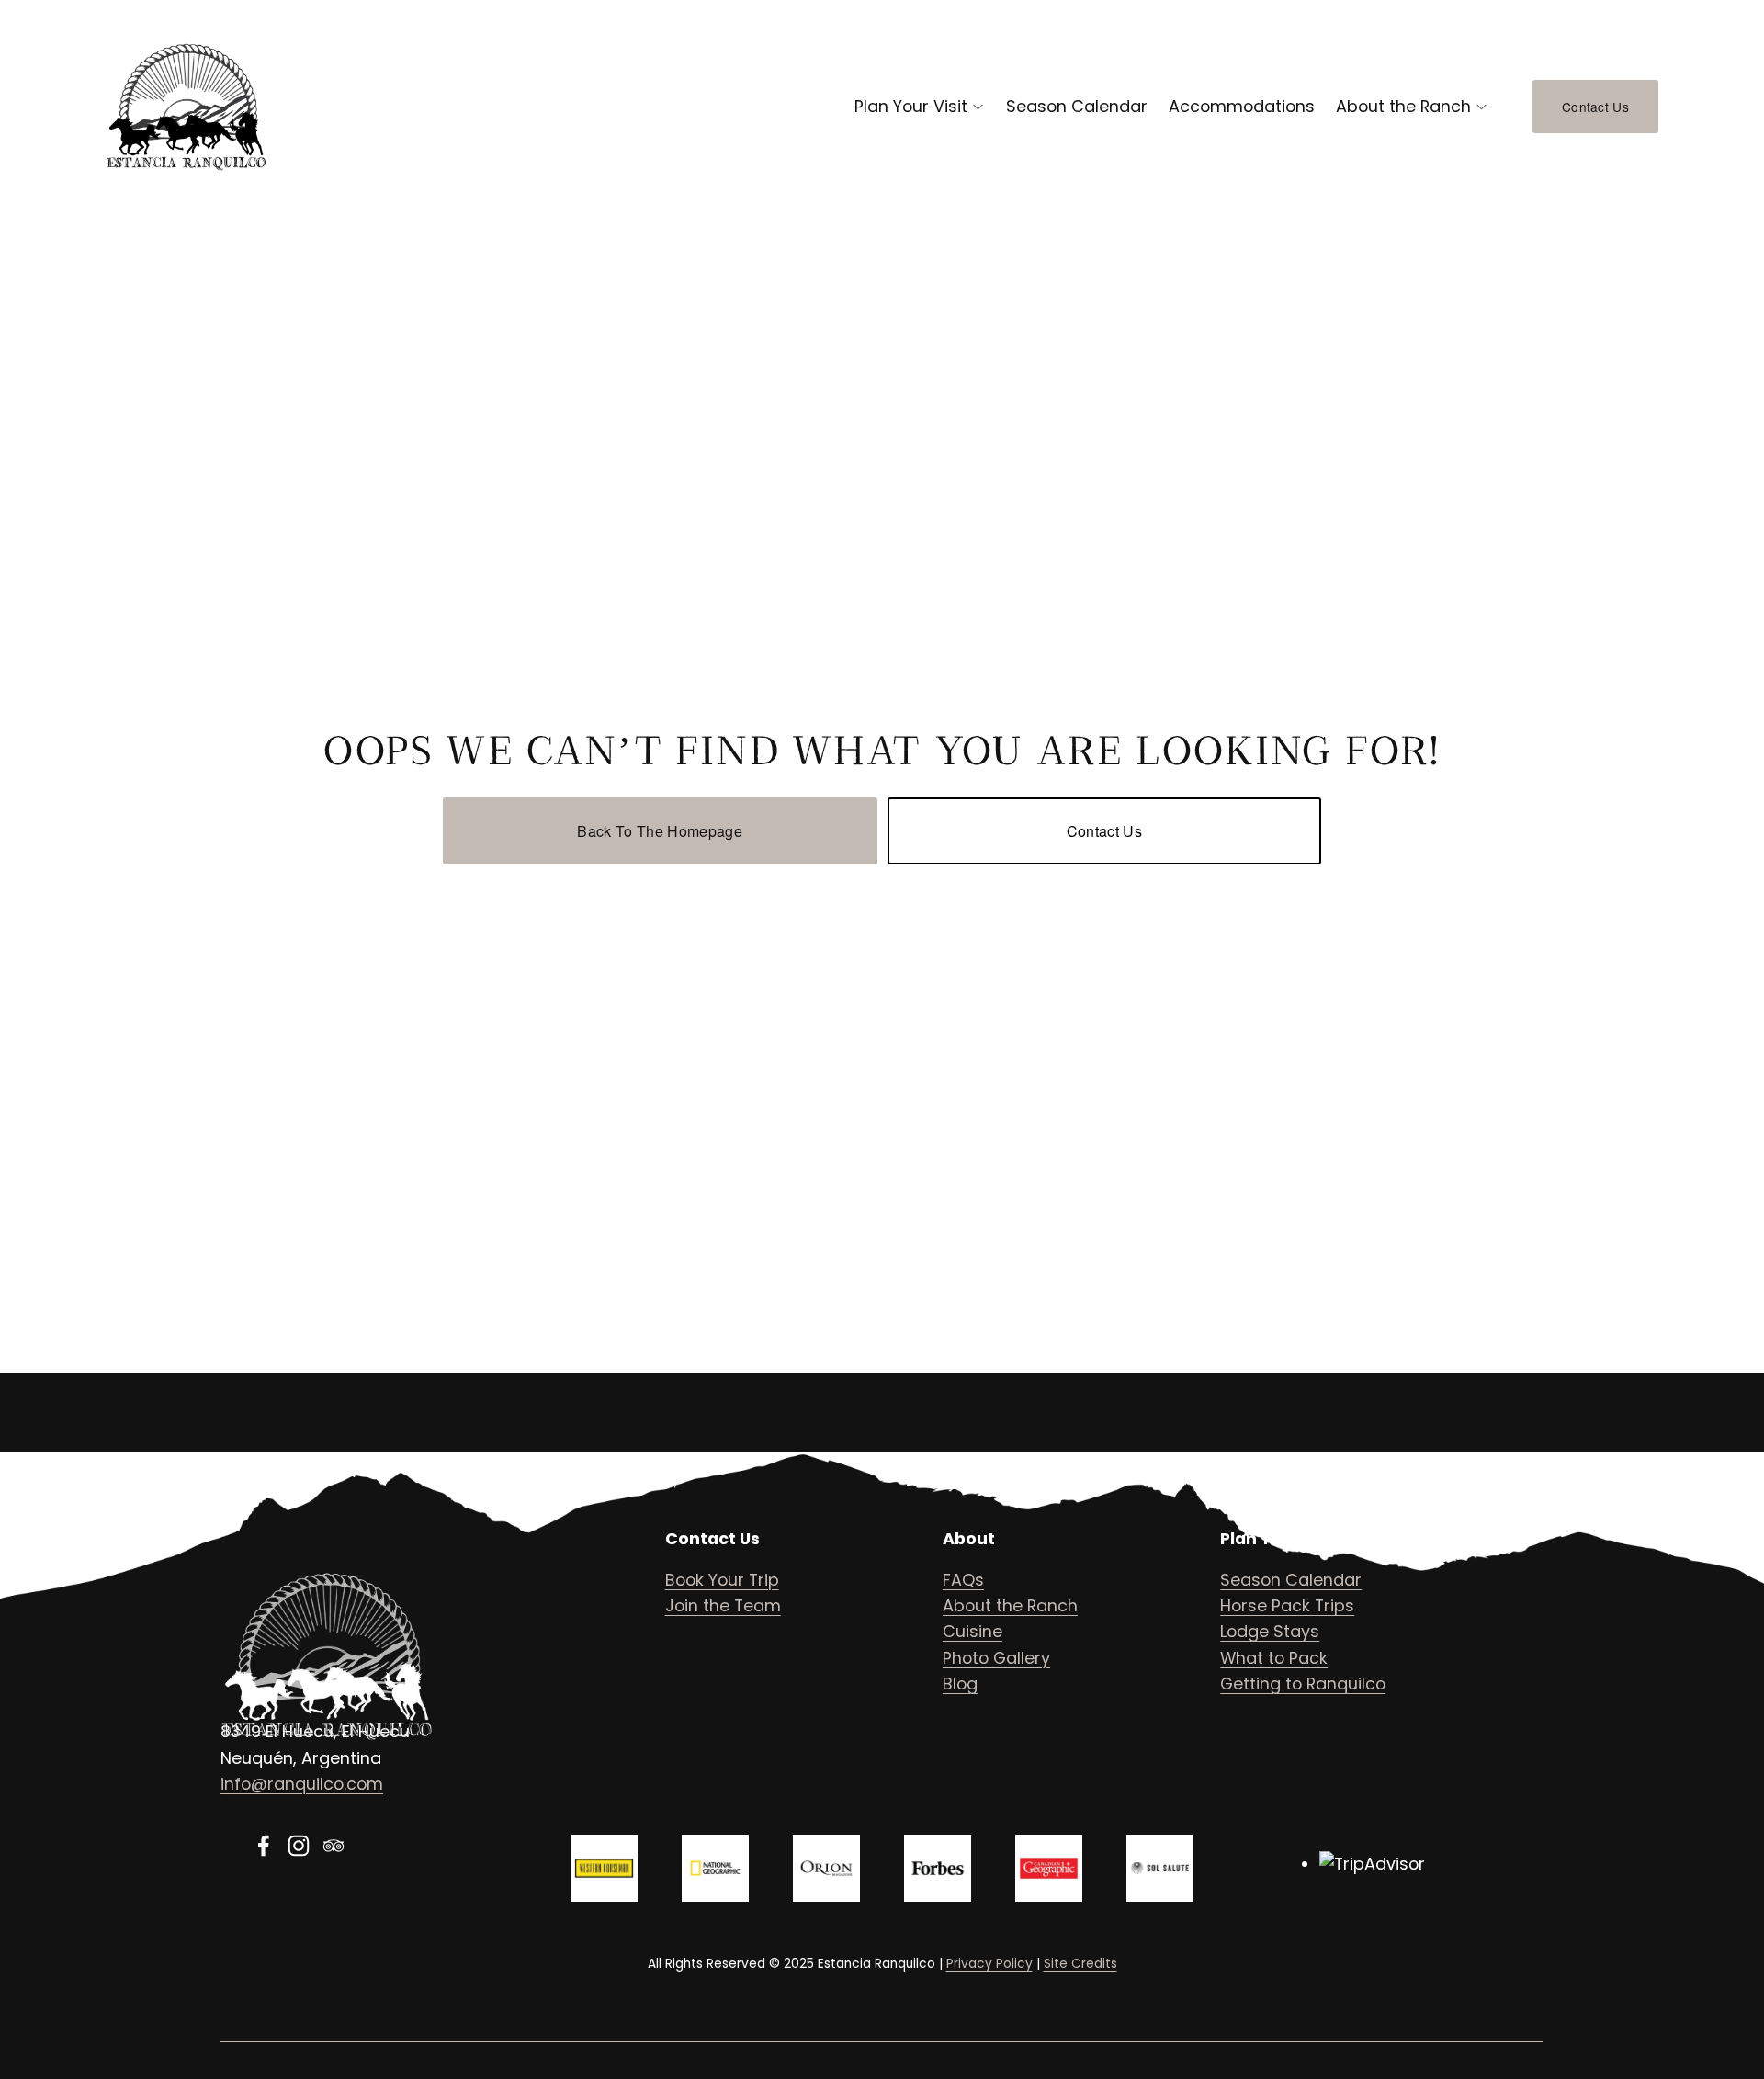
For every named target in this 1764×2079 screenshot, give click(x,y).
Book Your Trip (722, 1580)
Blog (960, 1684)
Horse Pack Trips (1287, 1605)
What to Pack (1274, 1658)
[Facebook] (264, 1846)
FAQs (963, 1580)
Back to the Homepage (659, 831)
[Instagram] (299, 1846)
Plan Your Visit (911, 106)
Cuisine (972, 1631)
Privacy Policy (989, 1964)
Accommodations (1242, 106)
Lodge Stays (1270, 1631)
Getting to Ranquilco (1303, 1684)
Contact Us (1595, 107)
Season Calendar (1077, 106)
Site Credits (1080, 1964)
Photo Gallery (996, 1658)
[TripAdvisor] (334, 1846)
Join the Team (723, 1605)
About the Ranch (1403, 106)
